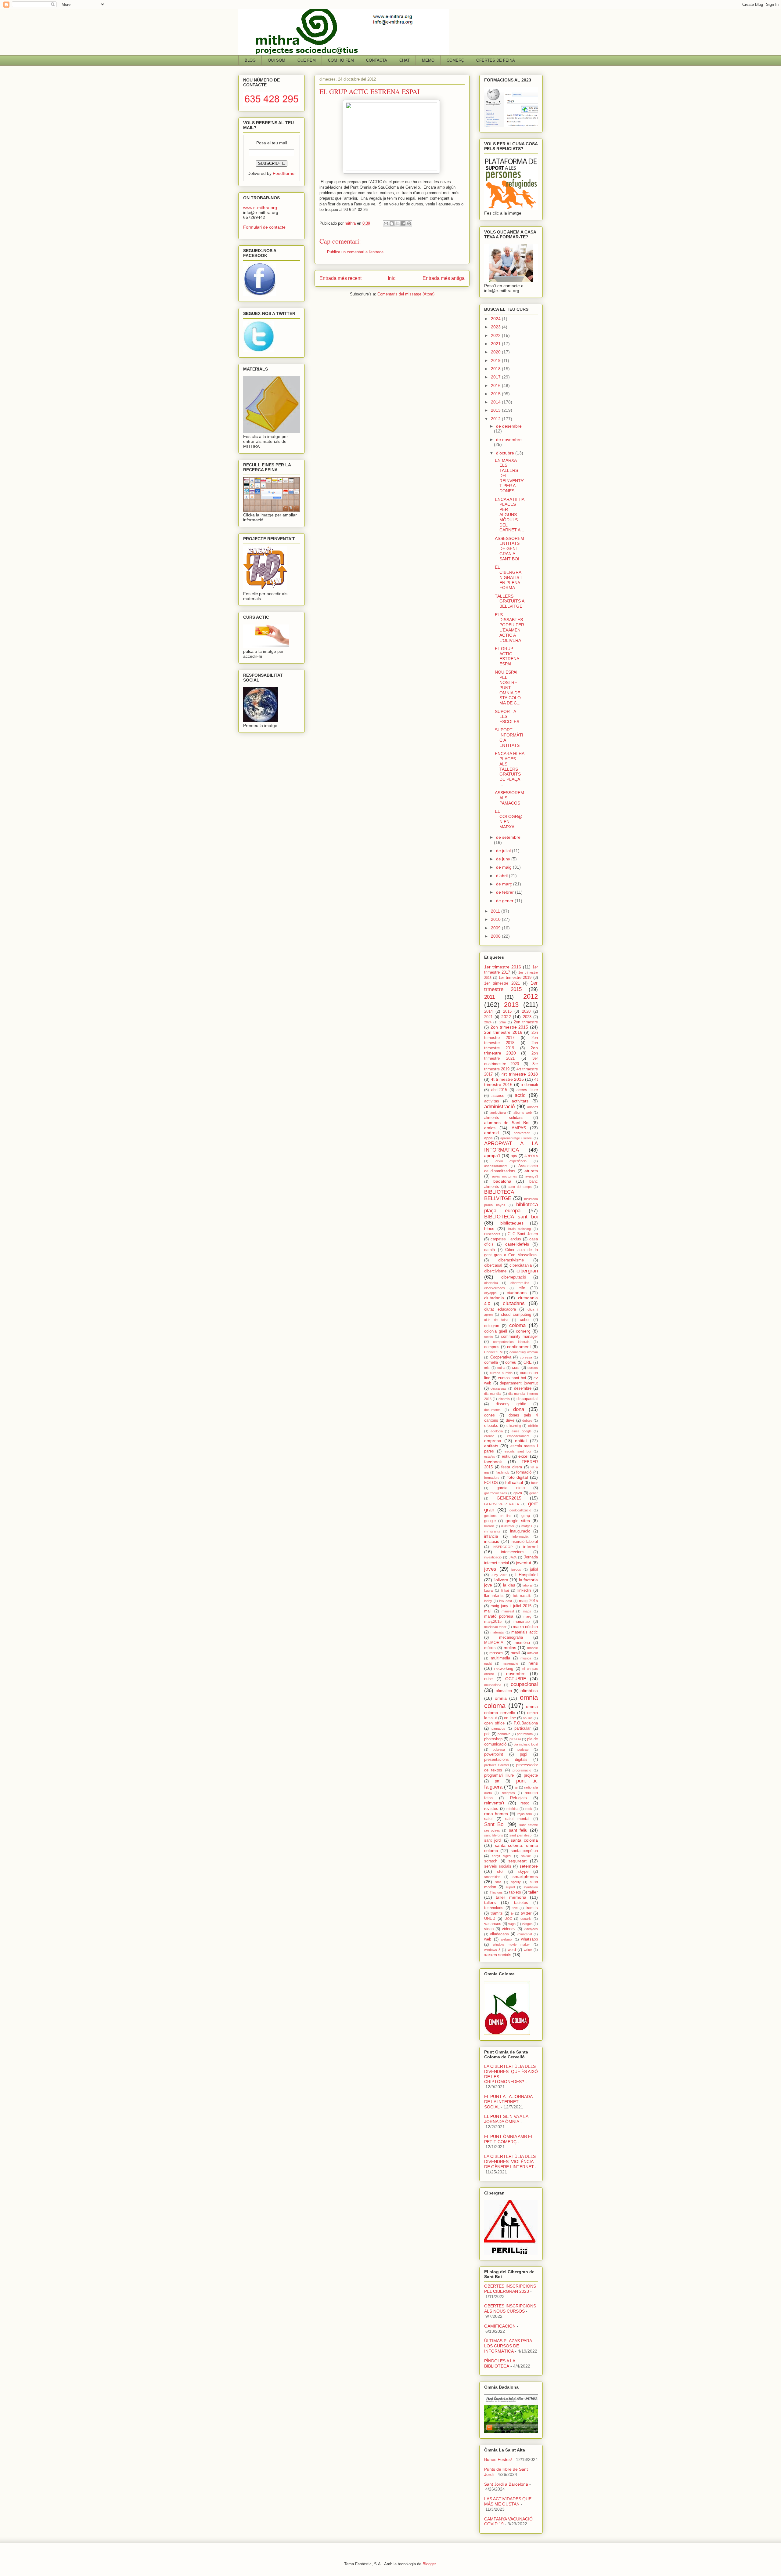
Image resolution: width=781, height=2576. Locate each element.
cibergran (527, 1271)
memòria (522, 1643)
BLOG (250, 60)
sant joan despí (521, 1835)
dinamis (504, 1399)
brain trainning (520, 1229)
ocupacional (524, 1684)
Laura (488, 1590)
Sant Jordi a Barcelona (506, 2484)
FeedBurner (284, 173)
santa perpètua (524, 1851)
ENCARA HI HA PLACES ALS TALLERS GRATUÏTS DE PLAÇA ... (509, 769)
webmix (507, 1939)
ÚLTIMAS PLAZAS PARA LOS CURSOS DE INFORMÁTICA (508, 2346)
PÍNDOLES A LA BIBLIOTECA (500, 2363)
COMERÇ (455, 60)
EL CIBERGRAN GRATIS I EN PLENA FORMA (508, 577)
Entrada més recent (340, 278)
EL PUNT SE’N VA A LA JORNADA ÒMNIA (506, 2119)
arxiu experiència (511, 1161)
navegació (510, 1663)
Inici (392, 278)
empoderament (518, 1436)
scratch (491, 1861)
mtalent (533, 1653)
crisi (487, 1368)
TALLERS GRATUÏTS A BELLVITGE (509, 601)
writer (528, 1950)
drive (510, 1420)
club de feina (496, 1320)
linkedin (524, 1590)
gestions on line (498, 1516)
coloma (517, 1325)
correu (511, 1362)
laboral (527, 1585)
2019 (496, 360)
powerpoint (494, 1754)
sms (498, 1882)
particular (522, 1728)
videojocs (531, 1929)
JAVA (513, 1557)
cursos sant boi (512, 1378)
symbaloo (531, 1887)
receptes (508, 1793)
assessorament (496, 1166)
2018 (496, 369)
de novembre (509, 440)
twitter (526, 1913)
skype (523, 1872)
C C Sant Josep (523, 1234)
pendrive (504, 1734)
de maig (504, 867)
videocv (509, 1929)
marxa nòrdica (525, 1627)
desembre (523, 1388)
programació (522, 1770)
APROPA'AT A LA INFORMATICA (511, 1147)
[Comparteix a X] (398, 223)
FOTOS (491, 1483)
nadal (488, 1663)
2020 (496, 352)
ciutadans (514, 1303)
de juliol (504, 851)
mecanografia (511, 1637)
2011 (496, 911)
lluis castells (522, 1596)
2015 (496, 394)
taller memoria (511, 1897)
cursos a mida (501, 1373)
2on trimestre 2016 (503, 1032)
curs (516, 1368)
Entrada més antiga (444, 278)
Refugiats (518, 1798)
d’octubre (506, 453)
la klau (509, 1585)
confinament (519, 1347)
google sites (518, 1521)
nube (488, 1679)
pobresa (499, 1749)
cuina (501, 1368)
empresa (493, 1441)
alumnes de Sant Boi (507, 1123)
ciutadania (494, 1298)
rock (529, 1809)
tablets (515, 1892)
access (498, 1096)
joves (490, 1569)
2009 (496, 928)
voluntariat (524, 1934)
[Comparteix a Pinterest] (409, 223)
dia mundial (493, 1394)
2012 (496, 419)
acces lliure (527, 1090)
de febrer (506, 892)
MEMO (428, 60)
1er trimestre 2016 (503, 967)
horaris (489, 1526)
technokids (494, 1908)
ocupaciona (493, 1685)
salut (488, 1819)
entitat (521, 1441)
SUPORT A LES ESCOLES (507, 717)
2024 (496, 319)
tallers (490, 1902)
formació (524, 1472)
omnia (501, 1698)
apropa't (492, 1156)
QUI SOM (277, 60)
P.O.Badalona (526, 1723)
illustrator (508, 1526)
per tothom (525, 1734)
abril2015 (499, 1090)
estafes (490, 1456)
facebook (493, 1462)
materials (497, 1632)
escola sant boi (518, 1451)
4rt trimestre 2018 (520, 1074)
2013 (496, 410)
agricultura (498, 1113)
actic (520, 1095)
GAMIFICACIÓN (500, 2326)
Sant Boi (494, 1824)
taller (533, 1892)
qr (516, 1787)
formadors (492, 1478)
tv (512, 1913)
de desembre (509, 426)
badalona (502, 1181)
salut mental (517, 1819)
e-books (491, 1426)
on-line (528, 1718)
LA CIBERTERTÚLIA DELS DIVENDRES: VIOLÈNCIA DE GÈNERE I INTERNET (510, 2162)
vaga (512, 1924)
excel (523, 1456)
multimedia (500, 1658)
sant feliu (518, 1830)
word (512, 1950)
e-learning (514, 1426)
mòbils (490, 1648)
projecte (531, 1775)
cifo (522, 1288)
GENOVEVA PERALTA (502, 1504)
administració (499, 1107)
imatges (527, 1526)
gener (534, 1493)
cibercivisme (495, 1271)
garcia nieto (511, 1488)
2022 (496, 335)
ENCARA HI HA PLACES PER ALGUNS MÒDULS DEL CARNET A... (509, 515)
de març (505, 884)
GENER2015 (509, 1498)
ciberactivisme (511, 1260)
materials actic (525, 1632)
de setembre (508, 837)
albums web (523, 1113)
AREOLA (531, 1156)
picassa (515, 1739)
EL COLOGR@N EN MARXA (509, 819)
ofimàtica (529, 1691)
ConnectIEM (493, 1352)
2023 (496, 327)
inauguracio (520, 1531)
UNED (490, 1919)
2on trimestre (526, 1022)
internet (531, 1547)
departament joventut (519, 1383)
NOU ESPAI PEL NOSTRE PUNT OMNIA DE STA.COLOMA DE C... (508, 687)
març (527, 1616)
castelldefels (517, 1244)
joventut (524, 1563)
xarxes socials (498, 1955)
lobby (488, 1601)
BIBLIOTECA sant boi (511, 1217)
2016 (496, 385)
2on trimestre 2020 (511, 1050)
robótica (512, 1809)
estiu (506, 1456)
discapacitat (527, 1399)
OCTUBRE (516, 1679)
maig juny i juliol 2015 (511, 1606)
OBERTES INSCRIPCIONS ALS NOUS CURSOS (510, 2308)
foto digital (518, 1477)
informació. (521, 1536)
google (490, 1521)
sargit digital (501, 1856)
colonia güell (496, 1331)
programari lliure (499, 1775)
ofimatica (504, 1691)
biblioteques (512, 1223)
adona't (533, 1107)
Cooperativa (501, 1357)
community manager (519, 1337)
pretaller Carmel (496, 1765)
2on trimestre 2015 (509, 1027)
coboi (525, 1320)
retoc (525, 1803)
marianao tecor (495, 1627)
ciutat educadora (500, 1309)
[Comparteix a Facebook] (403, 223)
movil (515, 1653)
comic (489, 1337)
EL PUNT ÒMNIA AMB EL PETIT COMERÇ (509, 2139)
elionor (489, 1436)
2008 (496, 936)
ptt (497, 1781)
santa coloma (524, 1840)
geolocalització (520, 1510)
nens (533, 1663)
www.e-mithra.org (260, 208)
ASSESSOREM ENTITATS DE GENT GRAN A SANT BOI (509, 549)
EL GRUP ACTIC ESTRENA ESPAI (507, 656)
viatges (527, 1924)
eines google (522, 1431)
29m (503, 1022)
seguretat (517, 1861)
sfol (500, 1872)
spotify (516, 1882)
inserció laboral (524, 1542)
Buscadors (492, 1234)
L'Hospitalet (527, 1575)
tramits (532, 1908)
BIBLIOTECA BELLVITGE (499, 1195)
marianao (522, 1622)
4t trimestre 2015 (507, 1079)
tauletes (521, 1903)
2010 (496, 919)
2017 (496, 377)
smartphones (525, 1876)
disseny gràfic (511, 1404)
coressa (526, 1357)
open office (494, 1723)
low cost (506, 1601)
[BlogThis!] (392, 223)
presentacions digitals (506, 1760)
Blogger (429, 2564)
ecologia (497, 1431)
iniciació (492, 1541)
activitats (520, 1101)
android (491, 1133)
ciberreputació (514, 1277)
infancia (491, 1536)
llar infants (494, 1596)
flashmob (502, 1472)
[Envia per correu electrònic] (386, 223)
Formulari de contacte (264, 227)
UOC (508, 1919)
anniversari (522, 1133)
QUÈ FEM (307, 60)
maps (527, 1611)
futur (534, 1483)
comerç (523, 1331)
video (489, 1929)
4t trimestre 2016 (511, 1082)
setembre (529, 1866)
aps (514, 1156)
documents (492, 1410)
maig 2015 (528, 1601)
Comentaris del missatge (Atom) (406, 294)
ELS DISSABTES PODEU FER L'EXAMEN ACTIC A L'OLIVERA (509, 628)
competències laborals (511, 1342)
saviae (526, 1856)
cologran (492, 1326)
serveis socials (498, 1866)
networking (504, 1669)
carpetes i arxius (506, 1239)
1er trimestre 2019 (515, 978)
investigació (493, 1557)
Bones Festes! (498, 2459)
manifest (508, 1611)
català (489, 1250)
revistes (491, 1809)
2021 (496, 344)
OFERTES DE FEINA (496, 60)
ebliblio (533, 1426)
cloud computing (516, 1315)
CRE (528, 1362)
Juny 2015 (499, 1575)
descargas (498, 1388)
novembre (516, 1673)
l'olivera (501, 1580)
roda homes (496, 1814)
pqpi (524, 1754)
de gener (505, 901)
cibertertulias (520, 1283)
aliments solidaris (504, 1118)
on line (510, 1718)
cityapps (490, 1293)
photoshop (493, 1739)
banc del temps (520, 1187)
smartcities (492, 1877)
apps (488, 1138)
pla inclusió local (526, 1744)
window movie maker (511, 1945)
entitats (491, 1446)
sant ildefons (494, 1835)
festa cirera (512, 1467)
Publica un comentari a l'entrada (355, 252)
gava (518, 1493)
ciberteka (491, 1283)
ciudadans (517, 1293)
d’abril (502, 876)
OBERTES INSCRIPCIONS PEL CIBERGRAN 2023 (510, 2289)
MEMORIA (494, 1643)
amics (490, 1128)
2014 (496, 402)
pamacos (498, 1728)
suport (510, 1887)
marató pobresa (499, 1616)
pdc (487, 1734)
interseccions (513, 1552)
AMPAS (519, 1128)
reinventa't (494, 1803)
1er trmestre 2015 (511, 986)
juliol (534, 1569)
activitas (492, 1101)
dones (489, 1415)
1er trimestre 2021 (502, 983)
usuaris (526, 1919)
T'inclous (496, 1892)
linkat (505, 1590)
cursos (533, 1368)
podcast (523, 1749)
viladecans (499, 1934)
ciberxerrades (495, 1288)
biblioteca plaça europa (511, 1208)
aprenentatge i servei (516, 1138)
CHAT (405, 60)
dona (519, 1409)
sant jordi (493, 1840)
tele (515, 1908)
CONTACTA (377, 60)
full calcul (514, 1482)
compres (492, 1347)
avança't (532, 1176)
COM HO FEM (341, 60)
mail (488, 1611)
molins (510, 1648)
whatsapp (529, 1939)
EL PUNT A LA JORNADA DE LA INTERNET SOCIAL (508, 2102)
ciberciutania (521, 1265)
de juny (504, 859)
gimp (526, 1516)
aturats (531, 1171)
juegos (516, 1569)
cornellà (491, 1362)
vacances (493, 1924)
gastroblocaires (496, 1493)
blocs (489, 1228)
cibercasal (493, 1265)
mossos (496, 1653)
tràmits (497, 1913)
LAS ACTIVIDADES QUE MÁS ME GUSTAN (508, 2501)
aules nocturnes (505, 1176)
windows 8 (492, 1950)
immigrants (492, 1531)
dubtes (527, 1420)
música (526, 1658)
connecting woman (524, 1352)
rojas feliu (525, 1814)
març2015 (493, 1622)
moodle (533, 1648)
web (488, 1939)
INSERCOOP (502, 1547)
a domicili (529, 1085)
